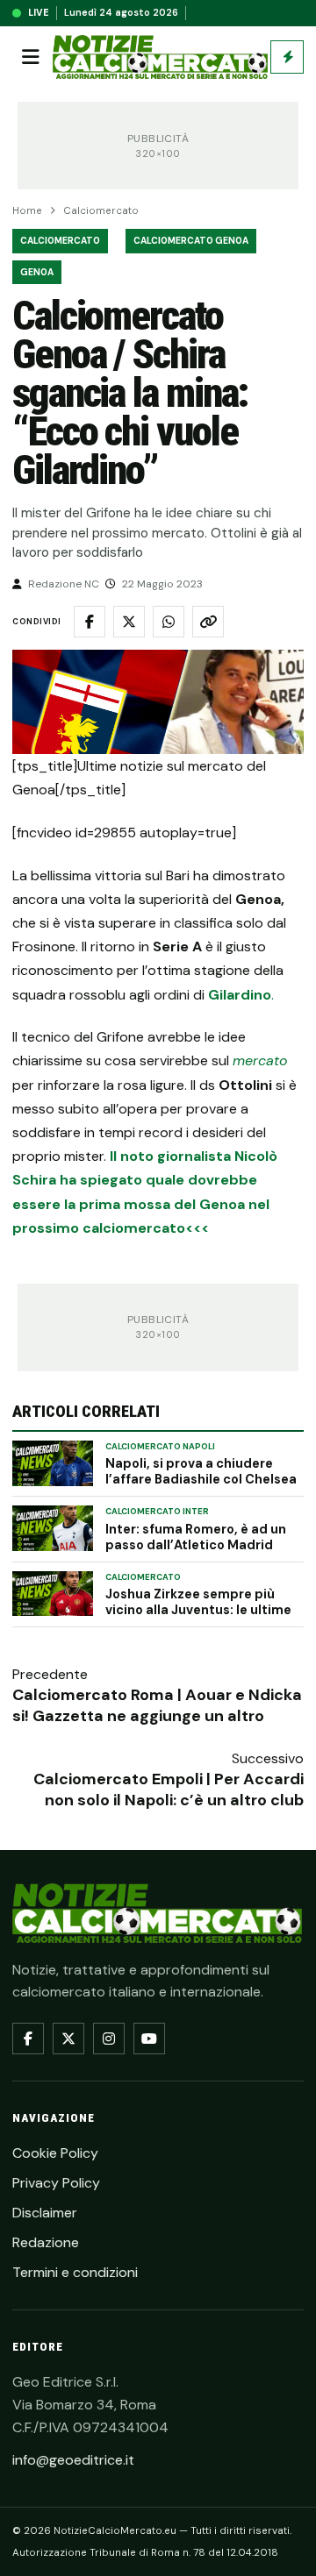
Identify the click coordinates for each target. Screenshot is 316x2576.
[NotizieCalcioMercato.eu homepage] (160, 57)
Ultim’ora (287, 57)
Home (27, 211)
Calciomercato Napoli (160, 1447)
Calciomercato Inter (157, 1512)
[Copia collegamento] (208, 622)
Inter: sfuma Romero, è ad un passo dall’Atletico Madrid (196, 1537)
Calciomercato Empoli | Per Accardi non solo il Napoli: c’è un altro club (169, 1790)
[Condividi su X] (129, 622)
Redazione (46, 2242)
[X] (68, 2039)
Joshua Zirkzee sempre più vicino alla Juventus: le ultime (198, 1602)
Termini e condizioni (75, 2272)
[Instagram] (109, 2039)
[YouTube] (149, 2039)
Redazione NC (64, 584)
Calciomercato (101, 211)
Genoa (37, 272)
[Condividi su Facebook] (90, 622)
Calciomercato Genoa (191, 241)
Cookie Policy (55, 2153)
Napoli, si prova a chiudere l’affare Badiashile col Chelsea (201, 1471)
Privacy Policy (56, 2183)
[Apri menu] (31, 57)
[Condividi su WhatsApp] (169, 622)
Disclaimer (45, 2213)
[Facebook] (28, 2039)
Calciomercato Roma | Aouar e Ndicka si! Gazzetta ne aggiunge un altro (157, 1705)
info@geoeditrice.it (73, 2460)
